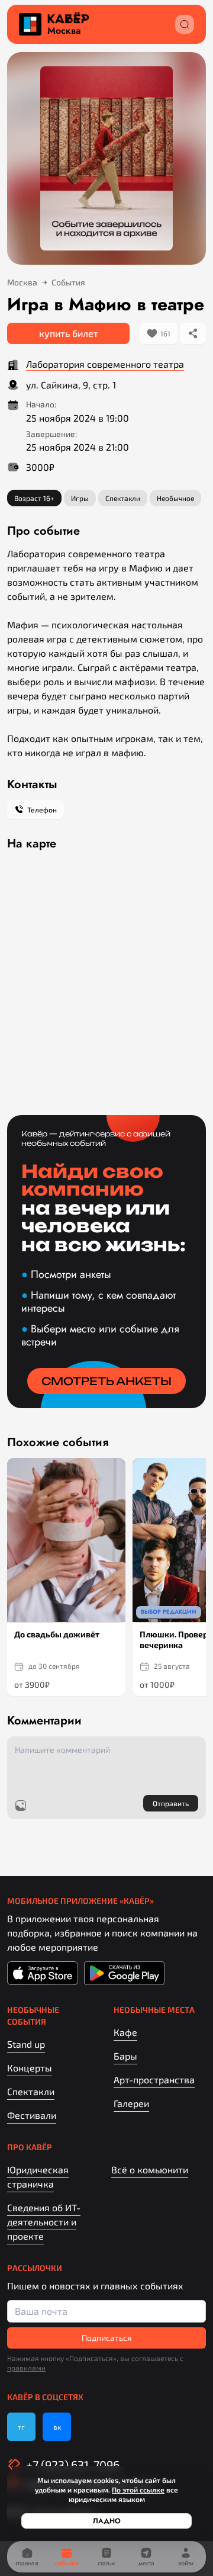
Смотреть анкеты (106, 1381)
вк (57, 2427)
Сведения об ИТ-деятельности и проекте (44, 2222)
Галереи (131, 2103)
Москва (64, 31)
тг (21, 2427)
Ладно (107, 2521)
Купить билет (69, 333)
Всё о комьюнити (150, 2169)
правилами (26, 2368)
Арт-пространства (154, 2079)
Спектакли (31, 2091)
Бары (125, 2056)
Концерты (30, 2068)
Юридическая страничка (38, 2177)
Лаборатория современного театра (105, 364)
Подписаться (107, 2338)
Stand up (26, 2044)
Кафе (125, 2032)
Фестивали (32, 2115)
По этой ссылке (138, 2490)
